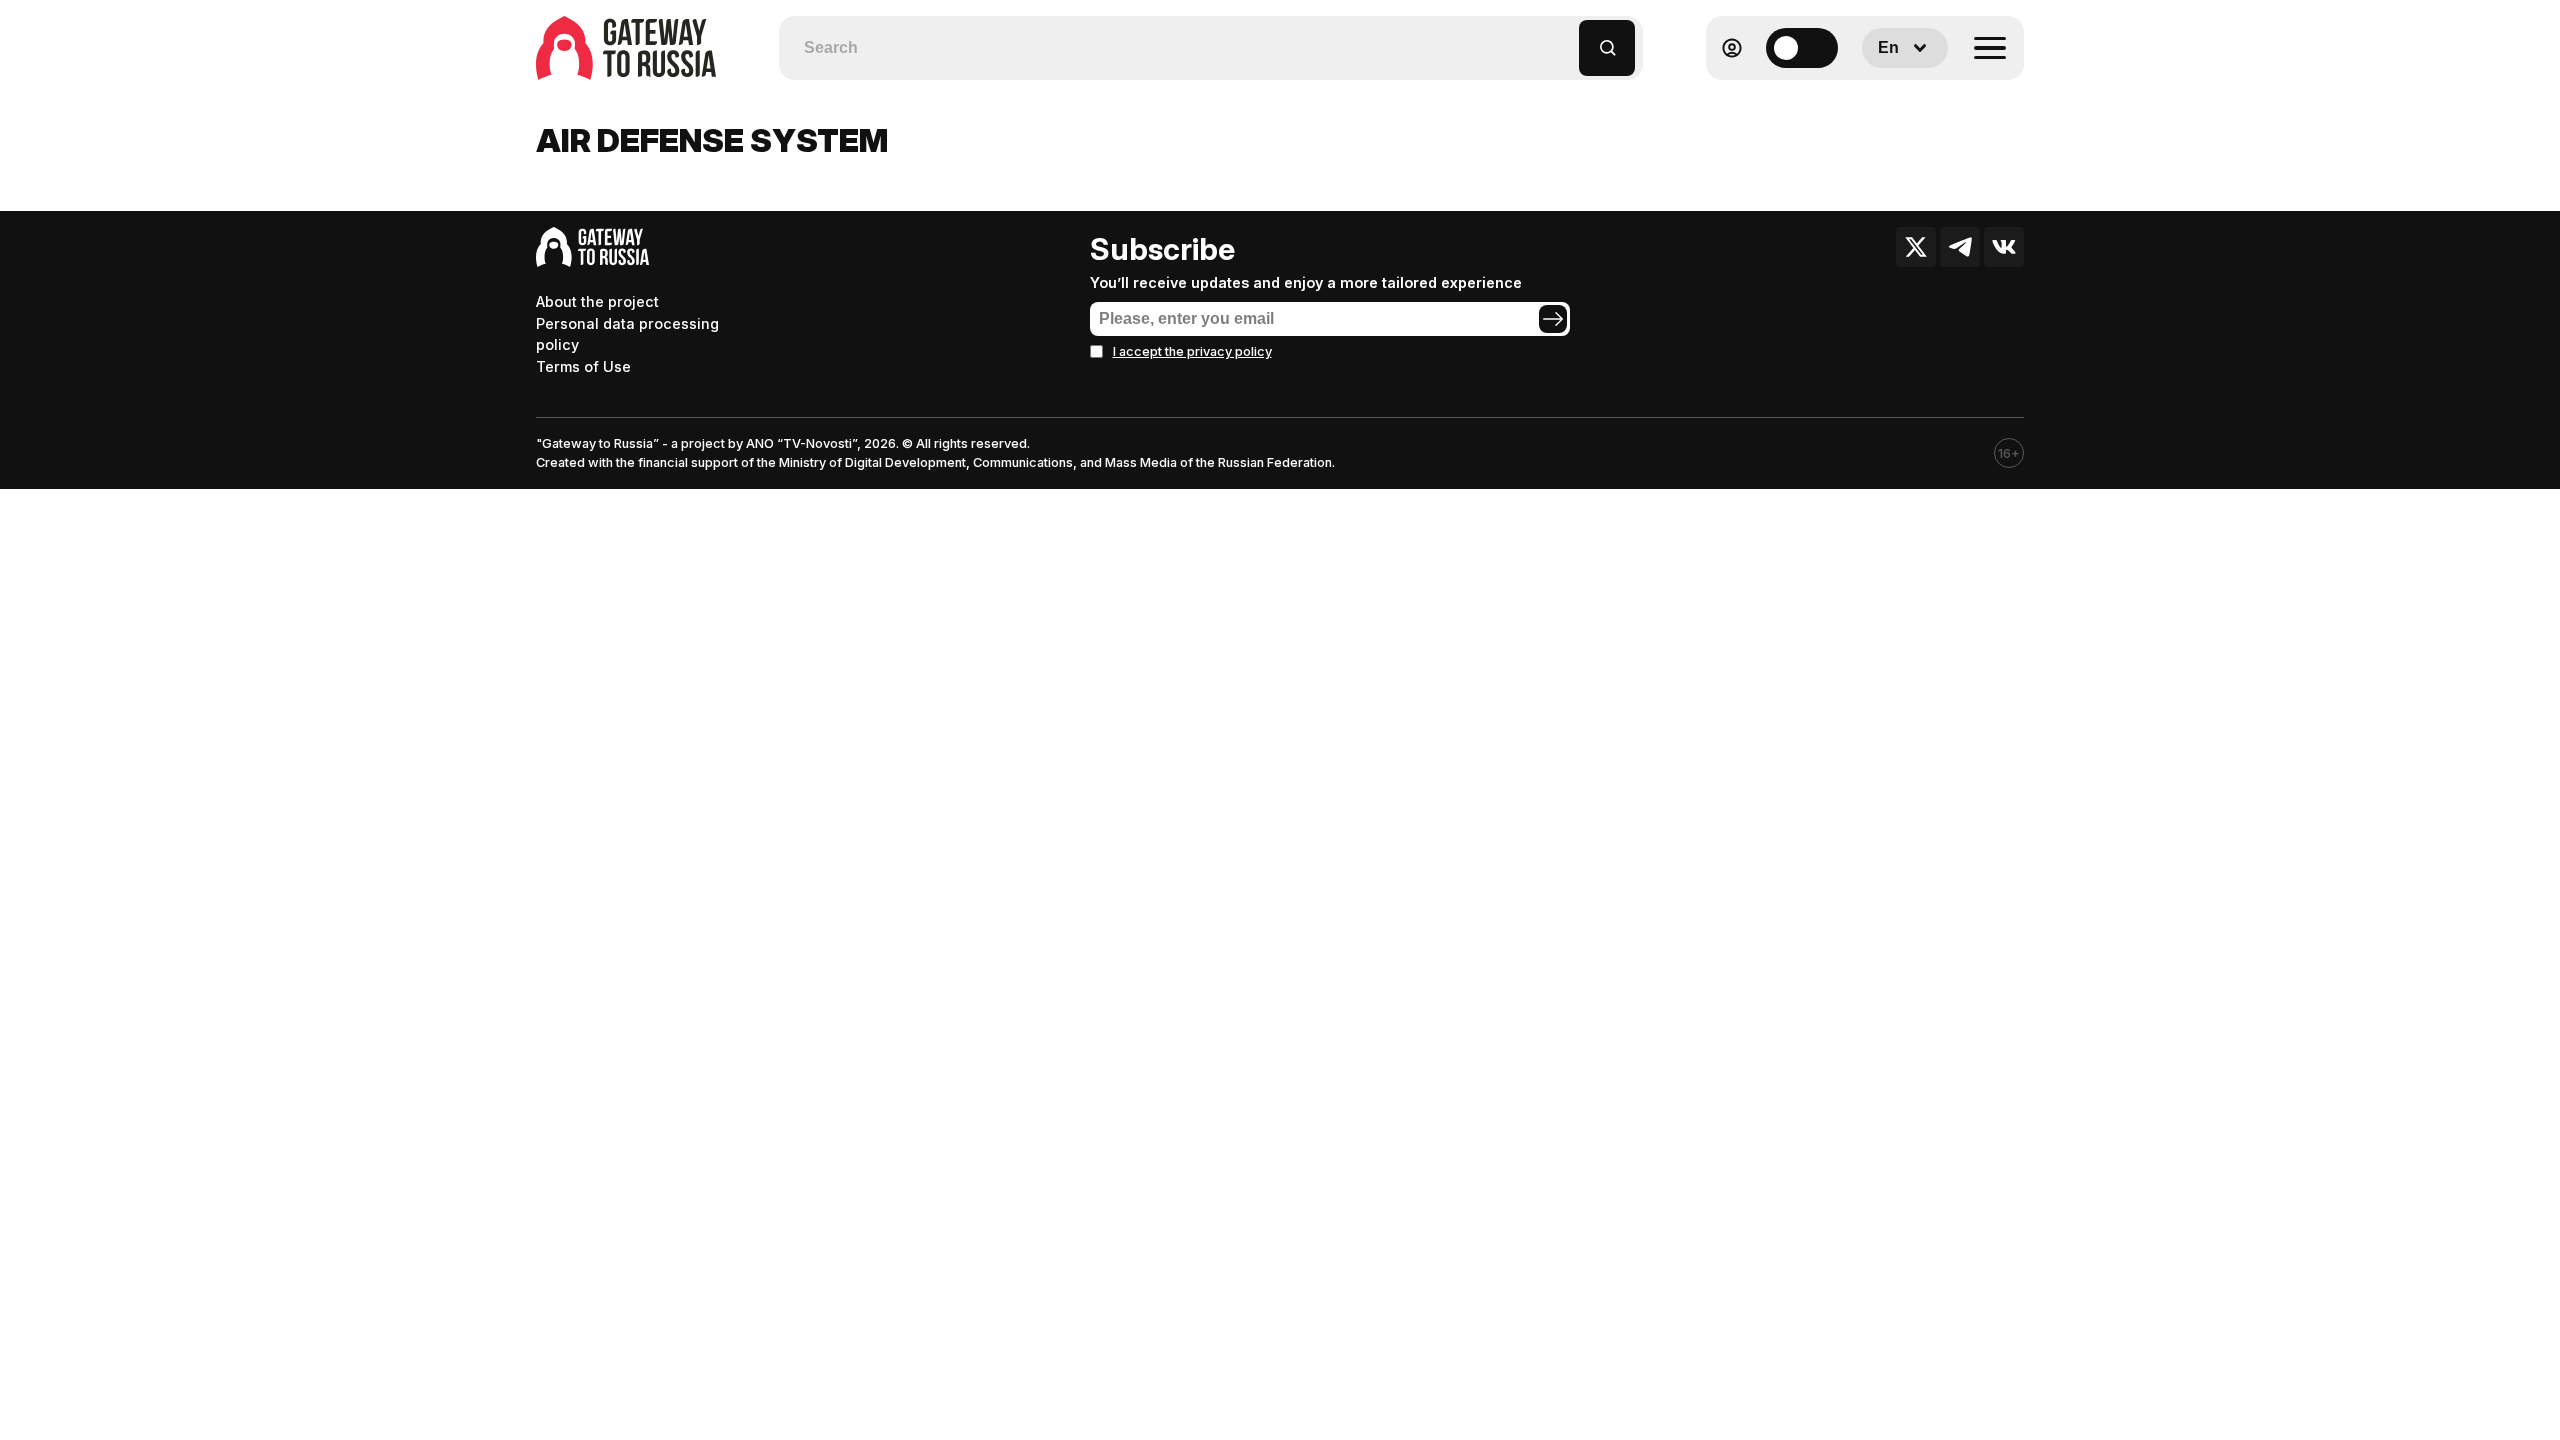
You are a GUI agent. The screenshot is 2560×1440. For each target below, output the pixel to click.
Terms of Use (583, 366)
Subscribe (1162, 249)
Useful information (1879, 96)
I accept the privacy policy (1192, 351)
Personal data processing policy (627, 334)
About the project (597, 301)
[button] (1564, 38)
